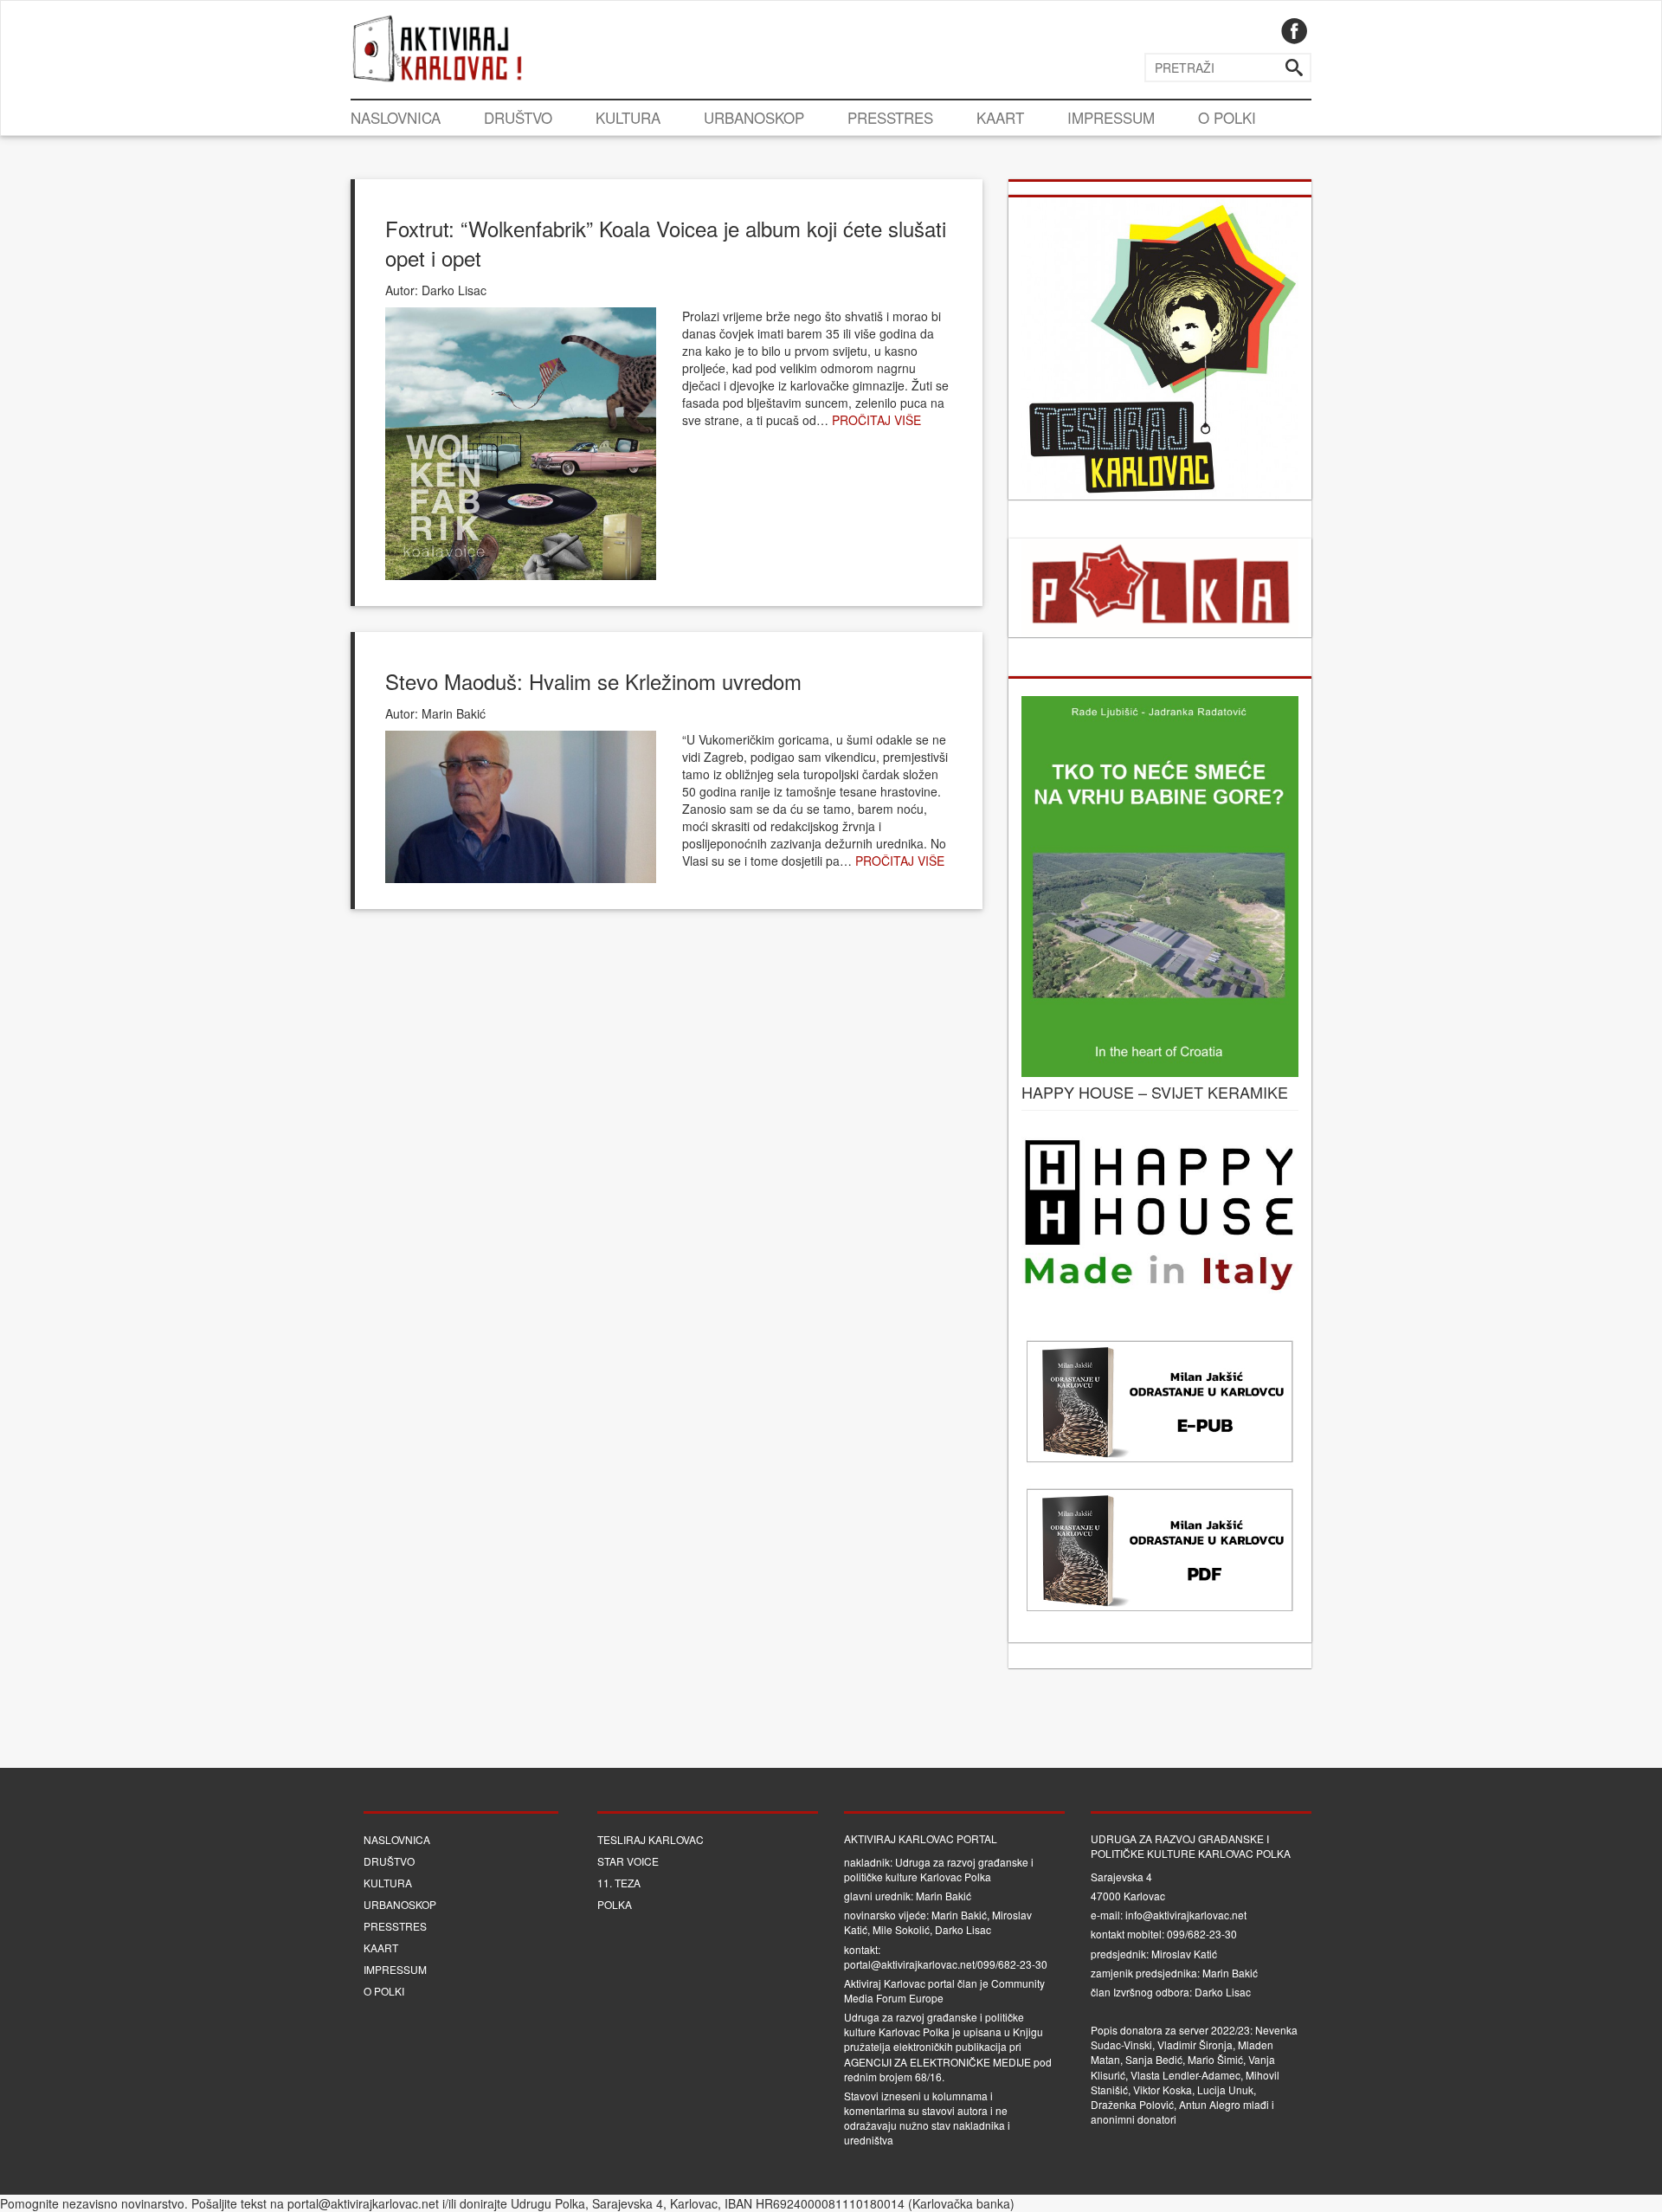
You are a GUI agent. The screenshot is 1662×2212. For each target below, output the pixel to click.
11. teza (619, 1883)
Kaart (1000, 117)
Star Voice (628, 1861)
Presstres (890, 117)
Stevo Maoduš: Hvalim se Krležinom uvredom (593, 681)
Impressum (1111, 117)
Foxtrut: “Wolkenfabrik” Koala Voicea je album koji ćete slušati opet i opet (666, 243)
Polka (615, 1904)
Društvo (518, 117)
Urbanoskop (754, 117)
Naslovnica (396, 117)
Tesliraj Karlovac (651, 1839)
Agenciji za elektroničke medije (937, 2062)
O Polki (1227, 117)
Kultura (628, 117)
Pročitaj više (876, 420)
